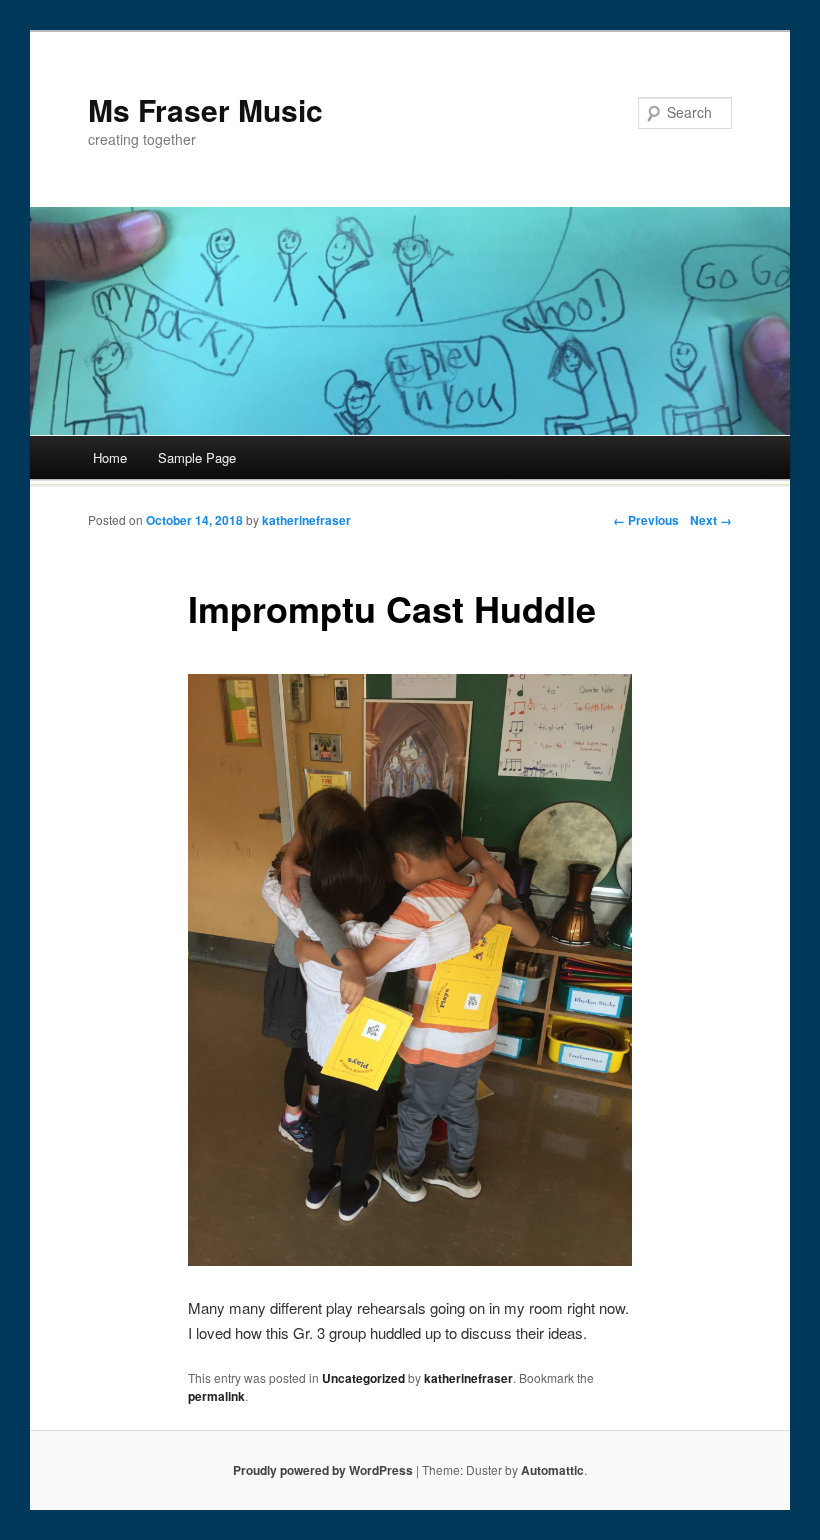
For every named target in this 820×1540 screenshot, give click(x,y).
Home (110, 457)
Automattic (552, 1470)
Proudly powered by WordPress (323, 1470)
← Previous (646, 520)
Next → (711, 520)
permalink (216, 1396)
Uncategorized (363, 1378)
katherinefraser (306, 520)
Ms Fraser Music (205, 109)
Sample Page (197, 457)
